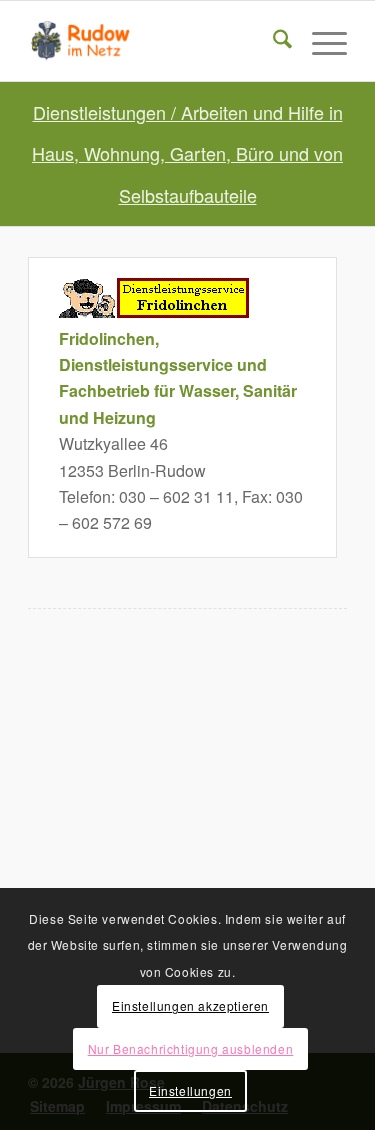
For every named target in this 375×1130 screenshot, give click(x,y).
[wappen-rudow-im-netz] (155, 41)
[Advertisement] (187, 816)
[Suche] (272, 41)
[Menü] (319, 41)
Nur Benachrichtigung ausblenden (191, 1048)
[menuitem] (272, 41)
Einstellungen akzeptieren (190, 1005)
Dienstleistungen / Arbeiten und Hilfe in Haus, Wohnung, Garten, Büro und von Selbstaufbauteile (187, 153)
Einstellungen (190, 1090)
